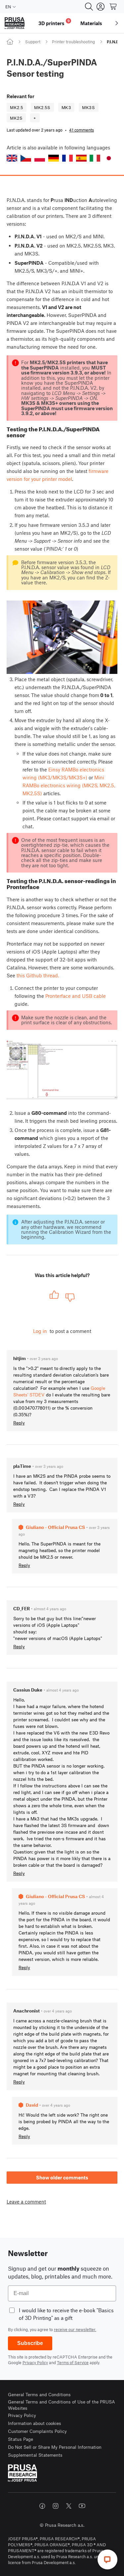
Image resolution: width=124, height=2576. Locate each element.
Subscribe (30, 2343)
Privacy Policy (35, 2362)
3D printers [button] (54, 22)
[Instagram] (56, 2506)
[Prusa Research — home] (15, 23)
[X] (69, 2506)
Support (33, 42)
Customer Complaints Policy (37, 2431)
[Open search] (89, 7)
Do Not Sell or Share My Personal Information (55, 2447)
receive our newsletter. (75, 2329)
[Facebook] (42, 2506)
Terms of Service (73, 2362)
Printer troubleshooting (73, 42)
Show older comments (62, 2177)
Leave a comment (26, 2202)
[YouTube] (82, 2506)
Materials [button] (91, 23)
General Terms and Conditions (39, 2394)
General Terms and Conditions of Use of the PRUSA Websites (62, 2405)
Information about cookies (35, 2423)
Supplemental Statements (35, 2455)
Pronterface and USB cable (76, 996)
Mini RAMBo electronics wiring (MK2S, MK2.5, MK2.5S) (69, 785)
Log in (40, 1331)
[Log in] (101, 7)
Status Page (21, 2439)
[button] (12, 158)
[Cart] (113, 7)
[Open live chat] (107, 2559)
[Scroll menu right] (117, 23)
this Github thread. (38, 975)
